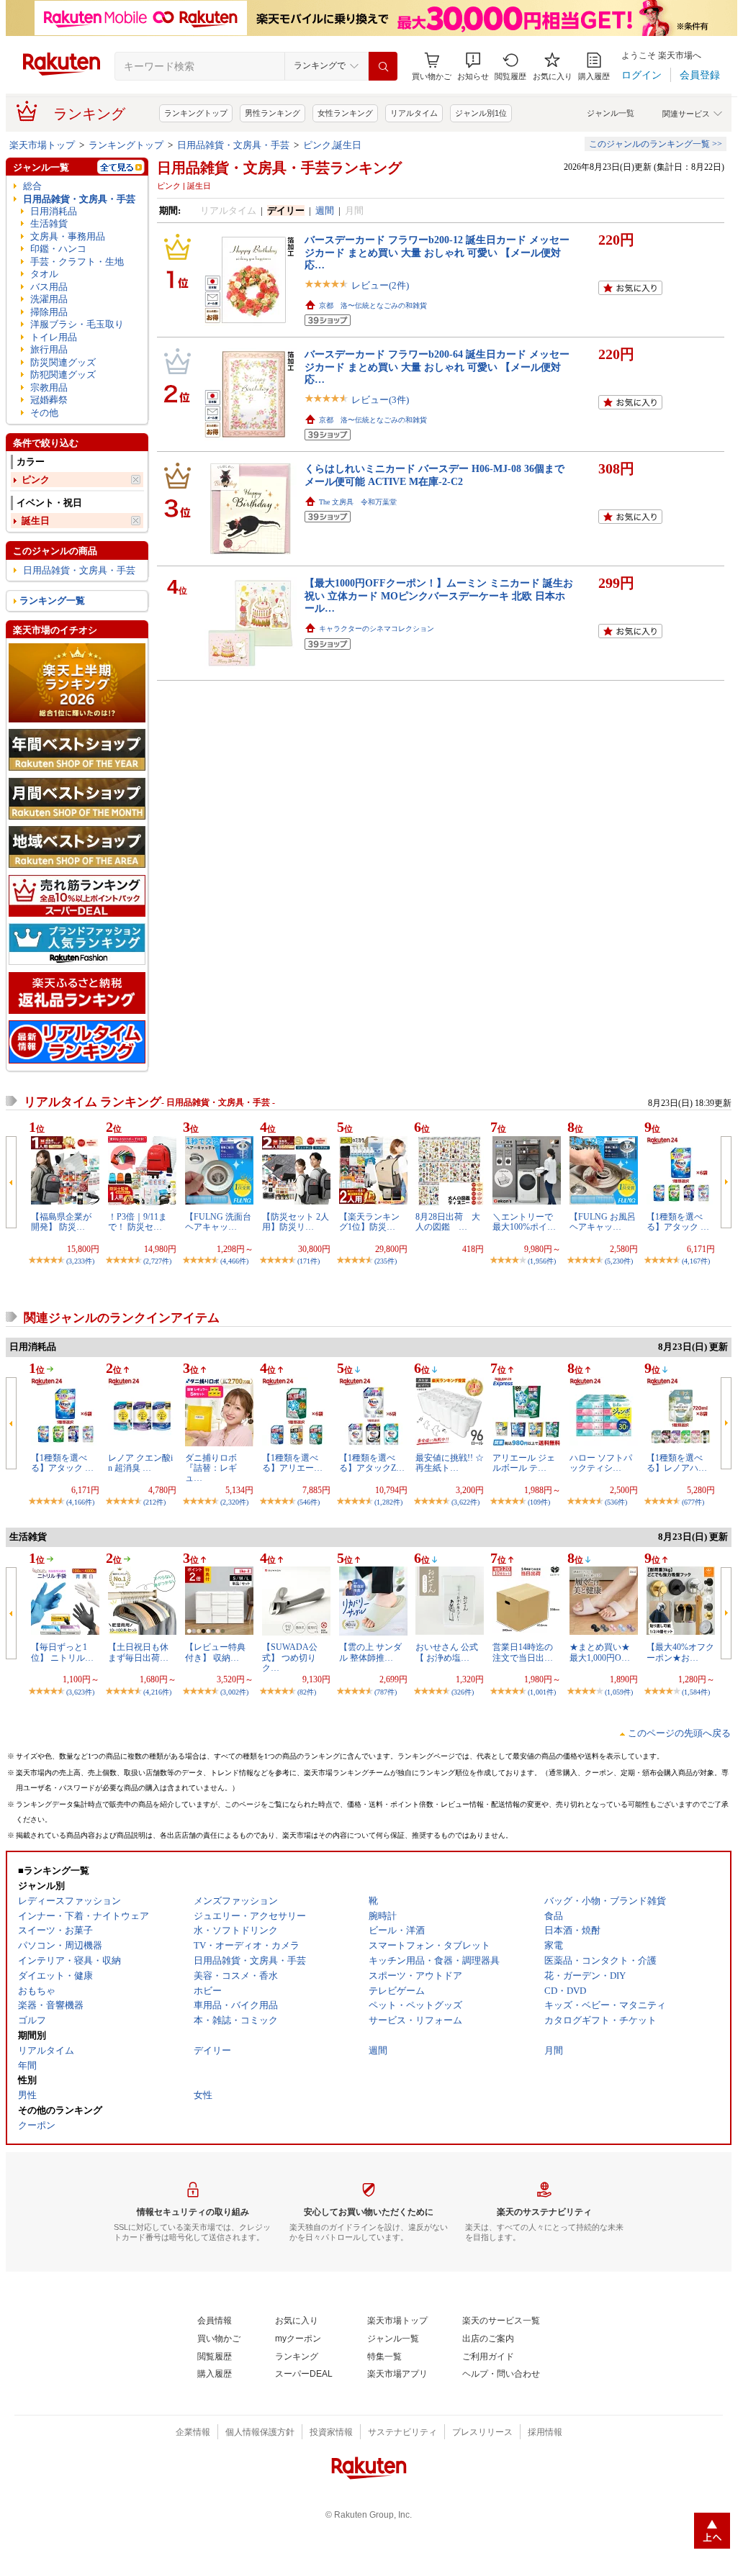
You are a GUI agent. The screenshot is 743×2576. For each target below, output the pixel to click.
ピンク (36, 480)
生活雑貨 (49, 223)
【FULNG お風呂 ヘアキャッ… (603, 1222)
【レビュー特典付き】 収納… (215, 1652)
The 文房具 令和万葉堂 (358, 502)
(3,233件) (80, 1261)
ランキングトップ (196, 113)
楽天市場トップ (42, 145)
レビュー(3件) (380, 400)
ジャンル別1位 (481, 113)
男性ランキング (273, 113)
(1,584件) (696, 1692)
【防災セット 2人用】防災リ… (296, 1222)
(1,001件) (542, 1692)
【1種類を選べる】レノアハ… (677, 1463)
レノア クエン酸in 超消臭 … (140, 1463)
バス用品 (49, 287)
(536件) (616, 1502)
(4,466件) (234, 1261)
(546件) (309, 1502)
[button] (473, 67)
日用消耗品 (54, 211)
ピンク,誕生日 (332, 145)
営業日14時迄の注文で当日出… (523, 1652)
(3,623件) (80, 1692)
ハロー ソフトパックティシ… (601, 1463)
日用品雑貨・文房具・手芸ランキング (279, 168)
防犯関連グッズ (63, 375)
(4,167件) (696, 1261)
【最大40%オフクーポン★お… (680, 1652)
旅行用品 (49, 349)
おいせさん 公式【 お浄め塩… (447, 1652)
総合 (32, 186)
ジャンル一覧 (611, 113)
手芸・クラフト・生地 (77, 262)
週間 (325, 210)
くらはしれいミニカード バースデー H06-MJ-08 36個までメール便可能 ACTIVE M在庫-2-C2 (434, 475)
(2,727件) (157, 1261)
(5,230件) (619, 1261)
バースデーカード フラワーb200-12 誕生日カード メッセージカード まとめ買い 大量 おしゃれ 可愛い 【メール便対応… (437, 252)
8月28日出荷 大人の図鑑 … (448, 1222)
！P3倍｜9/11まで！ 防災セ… (138, 1222)
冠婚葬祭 (49, 400)
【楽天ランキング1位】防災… (369, 1222)
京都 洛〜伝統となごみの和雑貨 (373, 305)
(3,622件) (465, 1502)
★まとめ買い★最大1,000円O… (600, 1652)
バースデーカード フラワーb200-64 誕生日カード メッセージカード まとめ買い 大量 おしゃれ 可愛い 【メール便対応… (437, 367)
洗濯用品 (49, 299)
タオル (44, 274)
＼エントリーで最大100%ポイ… (524, 1222)
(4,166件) (80, 1502)
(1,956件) (542, 1261)
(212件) (154, 1502)
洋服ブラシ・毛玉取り (77, 324)
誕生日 (36, 521)
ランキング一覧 (52, 600)
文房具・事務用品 (68, 236)
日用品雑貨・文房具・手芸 (233, 145)
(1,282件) (388, 1502)
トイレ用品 (54, 337)
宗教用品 (49, 387)
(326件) (463, 1692)
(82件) (307, 1692)
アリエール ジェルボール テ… (524, 1463)
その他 (44, 413)
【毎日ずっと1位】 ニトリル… (62, 1652)
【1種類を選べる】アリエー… (292, 1463)
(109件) (539, 1502)
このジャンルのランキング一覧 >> (656, 144)
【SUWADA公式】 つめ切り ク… (290, 1657)
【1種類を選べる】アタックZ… (372, 1463)
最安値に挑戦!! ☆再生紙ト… (450, 1463)
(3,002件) (234, 1692)
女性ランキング (345, 113)
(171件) (309, 1261)
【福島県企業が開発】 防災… (61, 1222)
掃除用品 (49, 312)
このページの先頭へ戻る (679, 1733)
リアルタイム (414, 113)
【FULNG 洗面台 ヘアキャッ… (218, 1222)
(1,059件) (619, 1692)
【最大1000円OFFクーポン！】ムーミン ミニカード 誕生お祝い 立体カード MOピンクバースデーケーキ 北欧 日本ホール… (439, 595)
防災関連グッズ (63, 362)
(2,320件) (234, 1502)
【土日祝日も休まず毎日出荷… (138, 1652)
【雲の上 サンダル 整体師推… (370, 1652)
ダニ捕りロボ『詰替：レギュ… (211, 1468)
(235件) (386, 1261)
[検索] (383, 66)
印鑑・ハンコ (58, 249)
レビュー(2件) (380, 285)
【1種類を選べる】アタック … (678, 1222)
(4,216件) (157, 1692)
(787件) (386, 1692)
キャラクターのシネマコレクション (377, 629)
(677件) (693, 1502)
